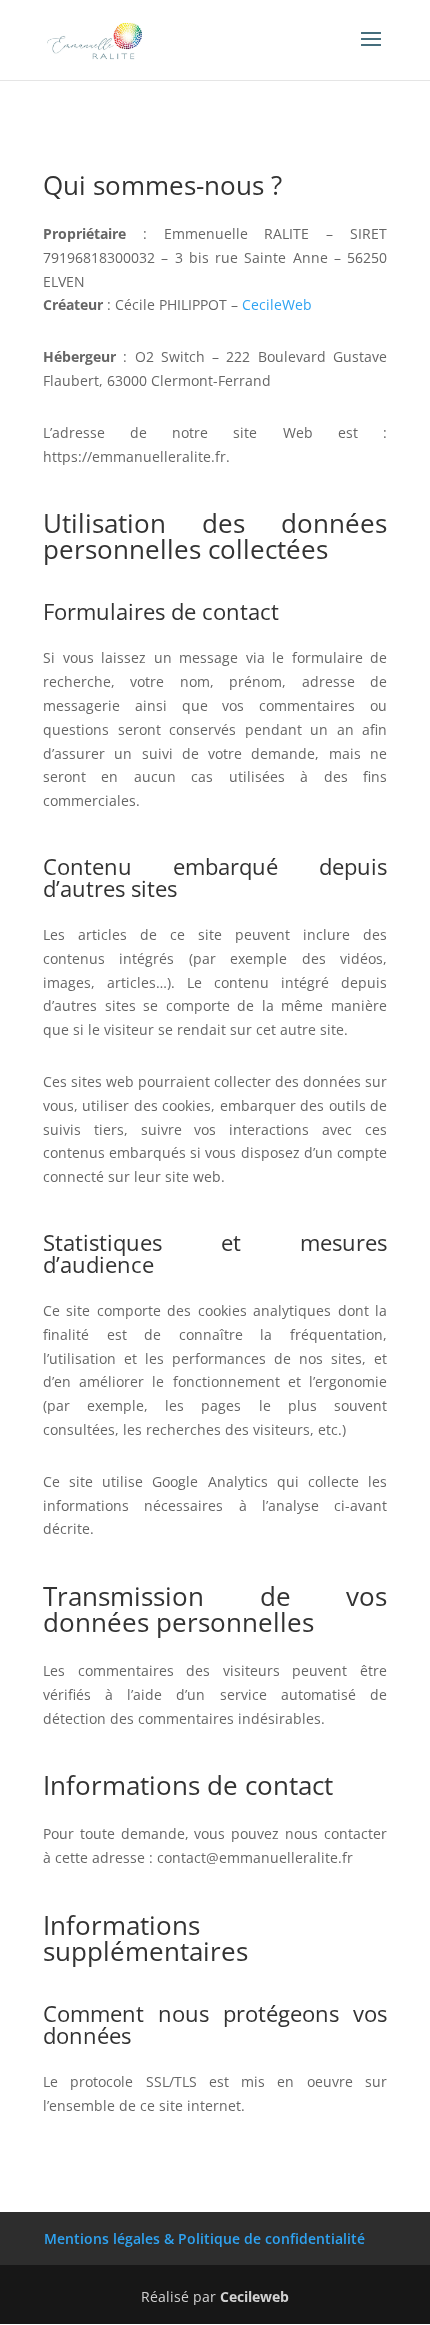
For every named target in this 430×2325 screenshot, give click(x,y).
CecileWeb (277, 304)
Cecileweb (254, 2296)
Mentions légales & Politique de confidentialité (204, 2238)
